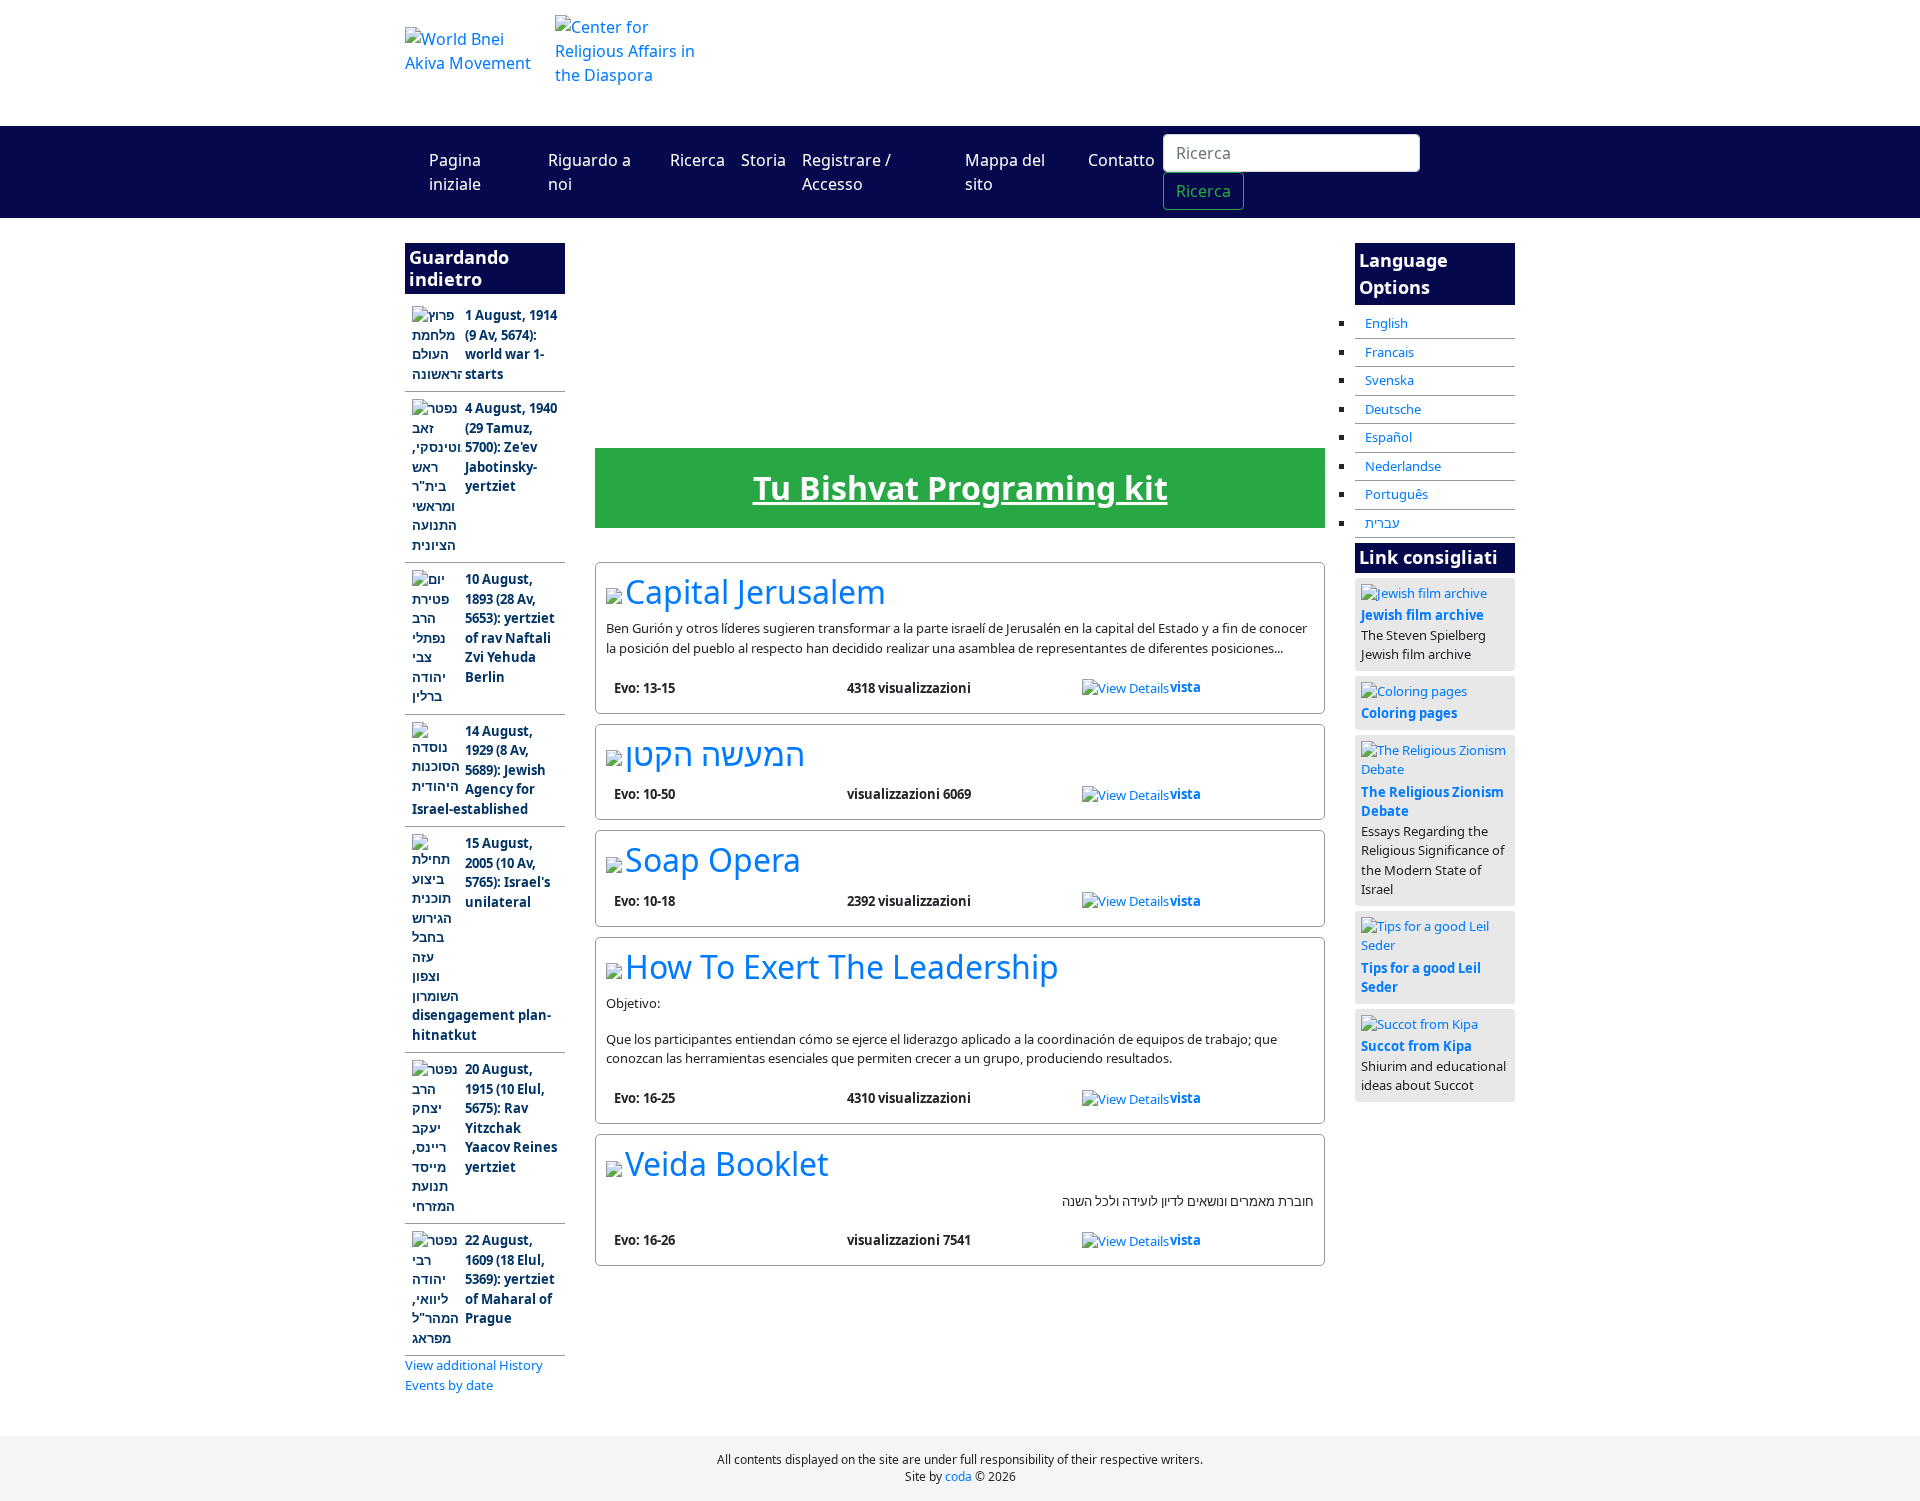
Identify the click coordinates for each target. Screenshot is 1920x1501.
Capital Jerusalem (755, 591)
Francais (1389, 352)
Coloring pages (1409, 713)
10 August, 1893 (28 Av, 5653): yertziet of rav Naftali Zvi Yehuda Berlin (510, 628)
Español (1388, 437)
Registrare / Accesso (846, 172)
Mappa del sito (1005, 172)
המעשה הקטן (715, 753)
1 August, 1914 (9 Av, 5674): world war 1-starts (511, 344)
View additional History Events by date (474, 1375)
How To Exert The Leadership (842, 966)
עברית (1382, 523)
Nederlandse (1403, 466)
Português (1396, 494)
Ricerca (697, 160)
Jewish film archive (1422, 615)
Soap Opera (713, 859)
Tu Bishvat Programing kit (960, 487)
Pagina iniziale (455, 172)
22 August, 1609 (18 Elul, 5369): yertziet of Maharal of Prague (510, 1279)
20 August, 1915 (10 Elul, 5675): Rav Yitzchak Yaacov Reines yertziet (511, 1118)
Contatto (1121, 160)
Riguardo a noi (589, 172)
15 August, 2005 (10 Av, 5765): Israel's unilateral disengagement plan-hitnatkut (481, 939)
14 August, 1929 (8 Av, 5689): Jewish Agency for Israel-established (479, 770)
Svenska (1389, 380)
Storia (763, 160)
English (1386, 323)
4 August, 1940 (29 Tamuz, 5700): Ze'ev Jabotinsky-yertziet (511, 447)
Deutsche (1393, 409)
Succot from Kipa (1416, 1046)
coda (958, 1476)
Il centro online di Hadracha (1150, 62)
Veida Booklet (727, 1163)
